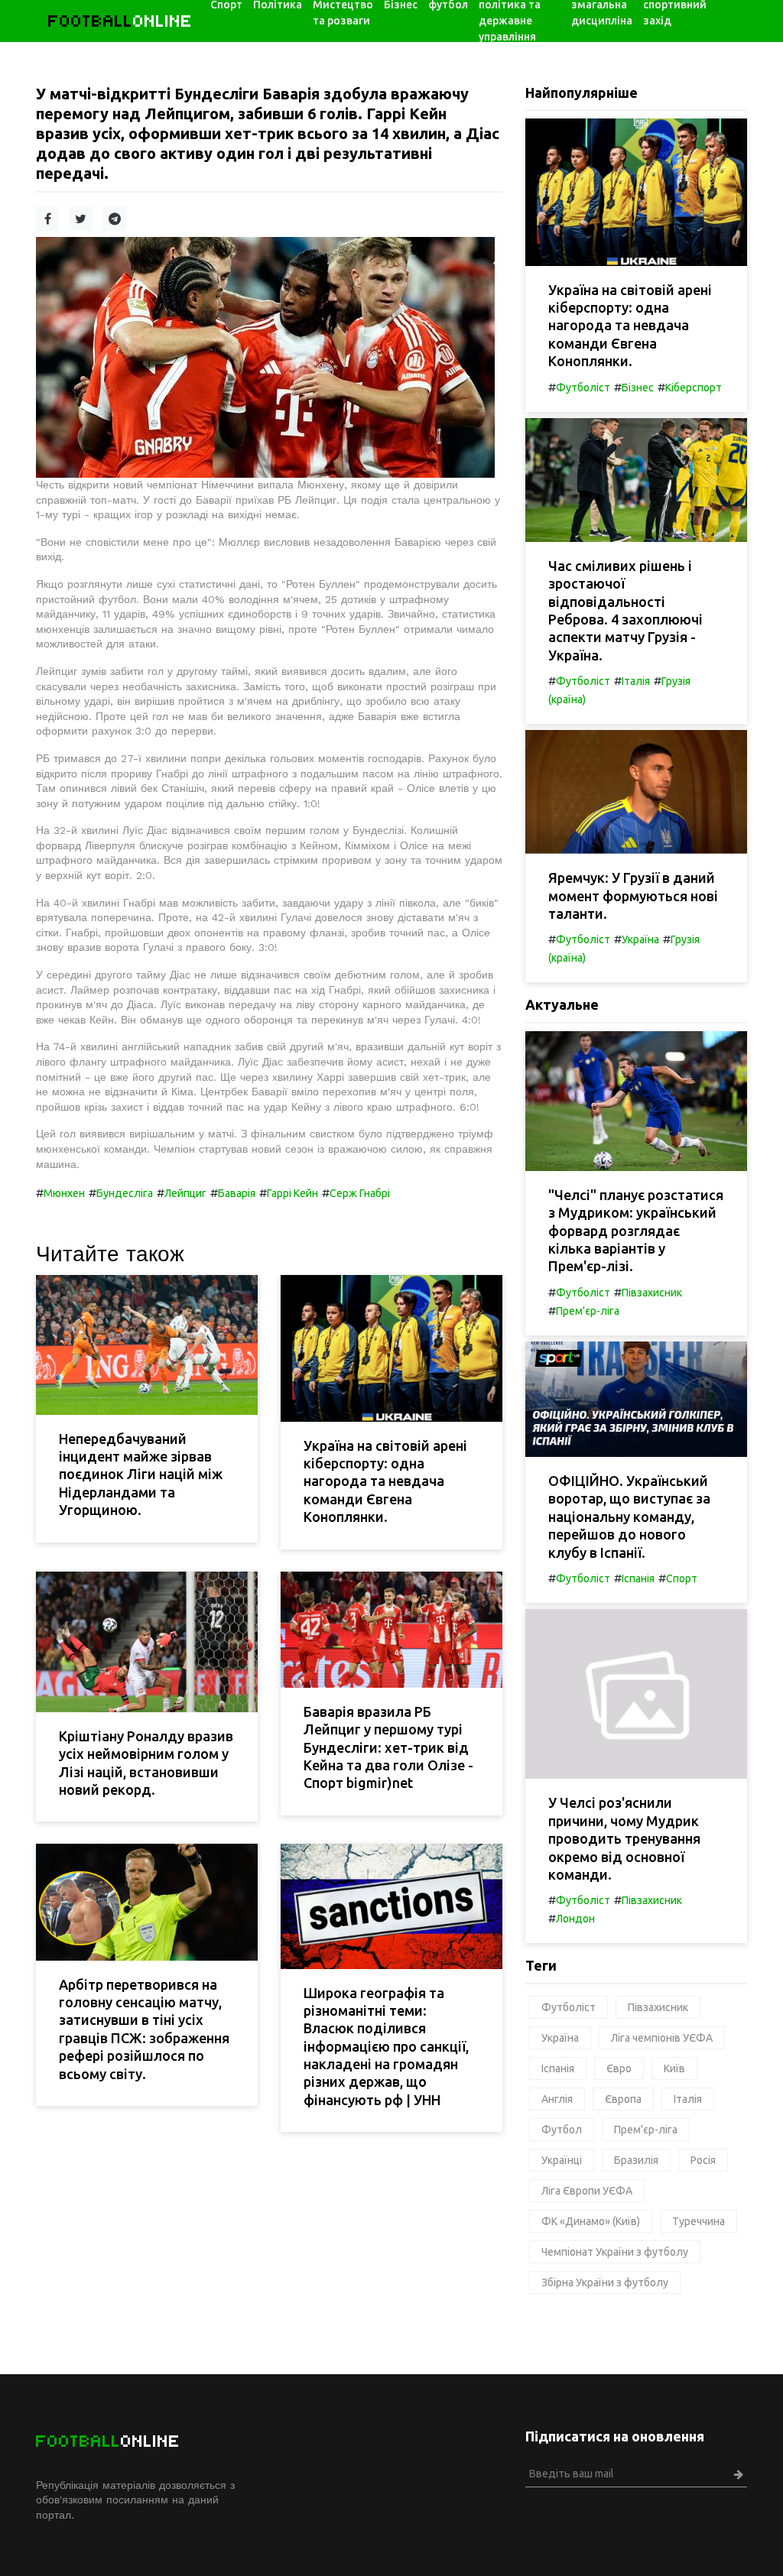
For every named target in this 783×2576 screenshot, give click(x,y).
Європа (623, 2099)
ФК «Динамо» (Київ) (591, 2221)
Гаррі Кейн (292, 1193)
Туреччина (699, 2221)
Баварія (237, 1193)
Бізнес (638, 388)
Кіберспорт (694, 388)
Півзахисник (652, 1293)
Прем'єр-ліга (588, 1311)
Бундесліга (125, 1193)
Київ (674, 2068)
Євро (619, 2068)
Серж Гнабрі (360, 1193)
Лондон (575, 1919)
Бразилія (636, 2160)
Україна (640, 939)
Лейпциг (185, 1193)
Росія (703, 2160)
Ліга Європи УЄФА (587, 2191)
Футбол (562, 2130)
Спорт (682, 1578)
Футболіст (583, 388)
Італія (636, 681)
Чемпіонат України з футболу (615, 2252)
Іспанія (638, 1578)
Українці (562, 2160)
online (120, 21)
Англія (557, 2099)
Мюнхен (64, 1193)
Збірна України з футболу (605, 2282)
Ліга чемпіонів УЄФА (662, 2038)
